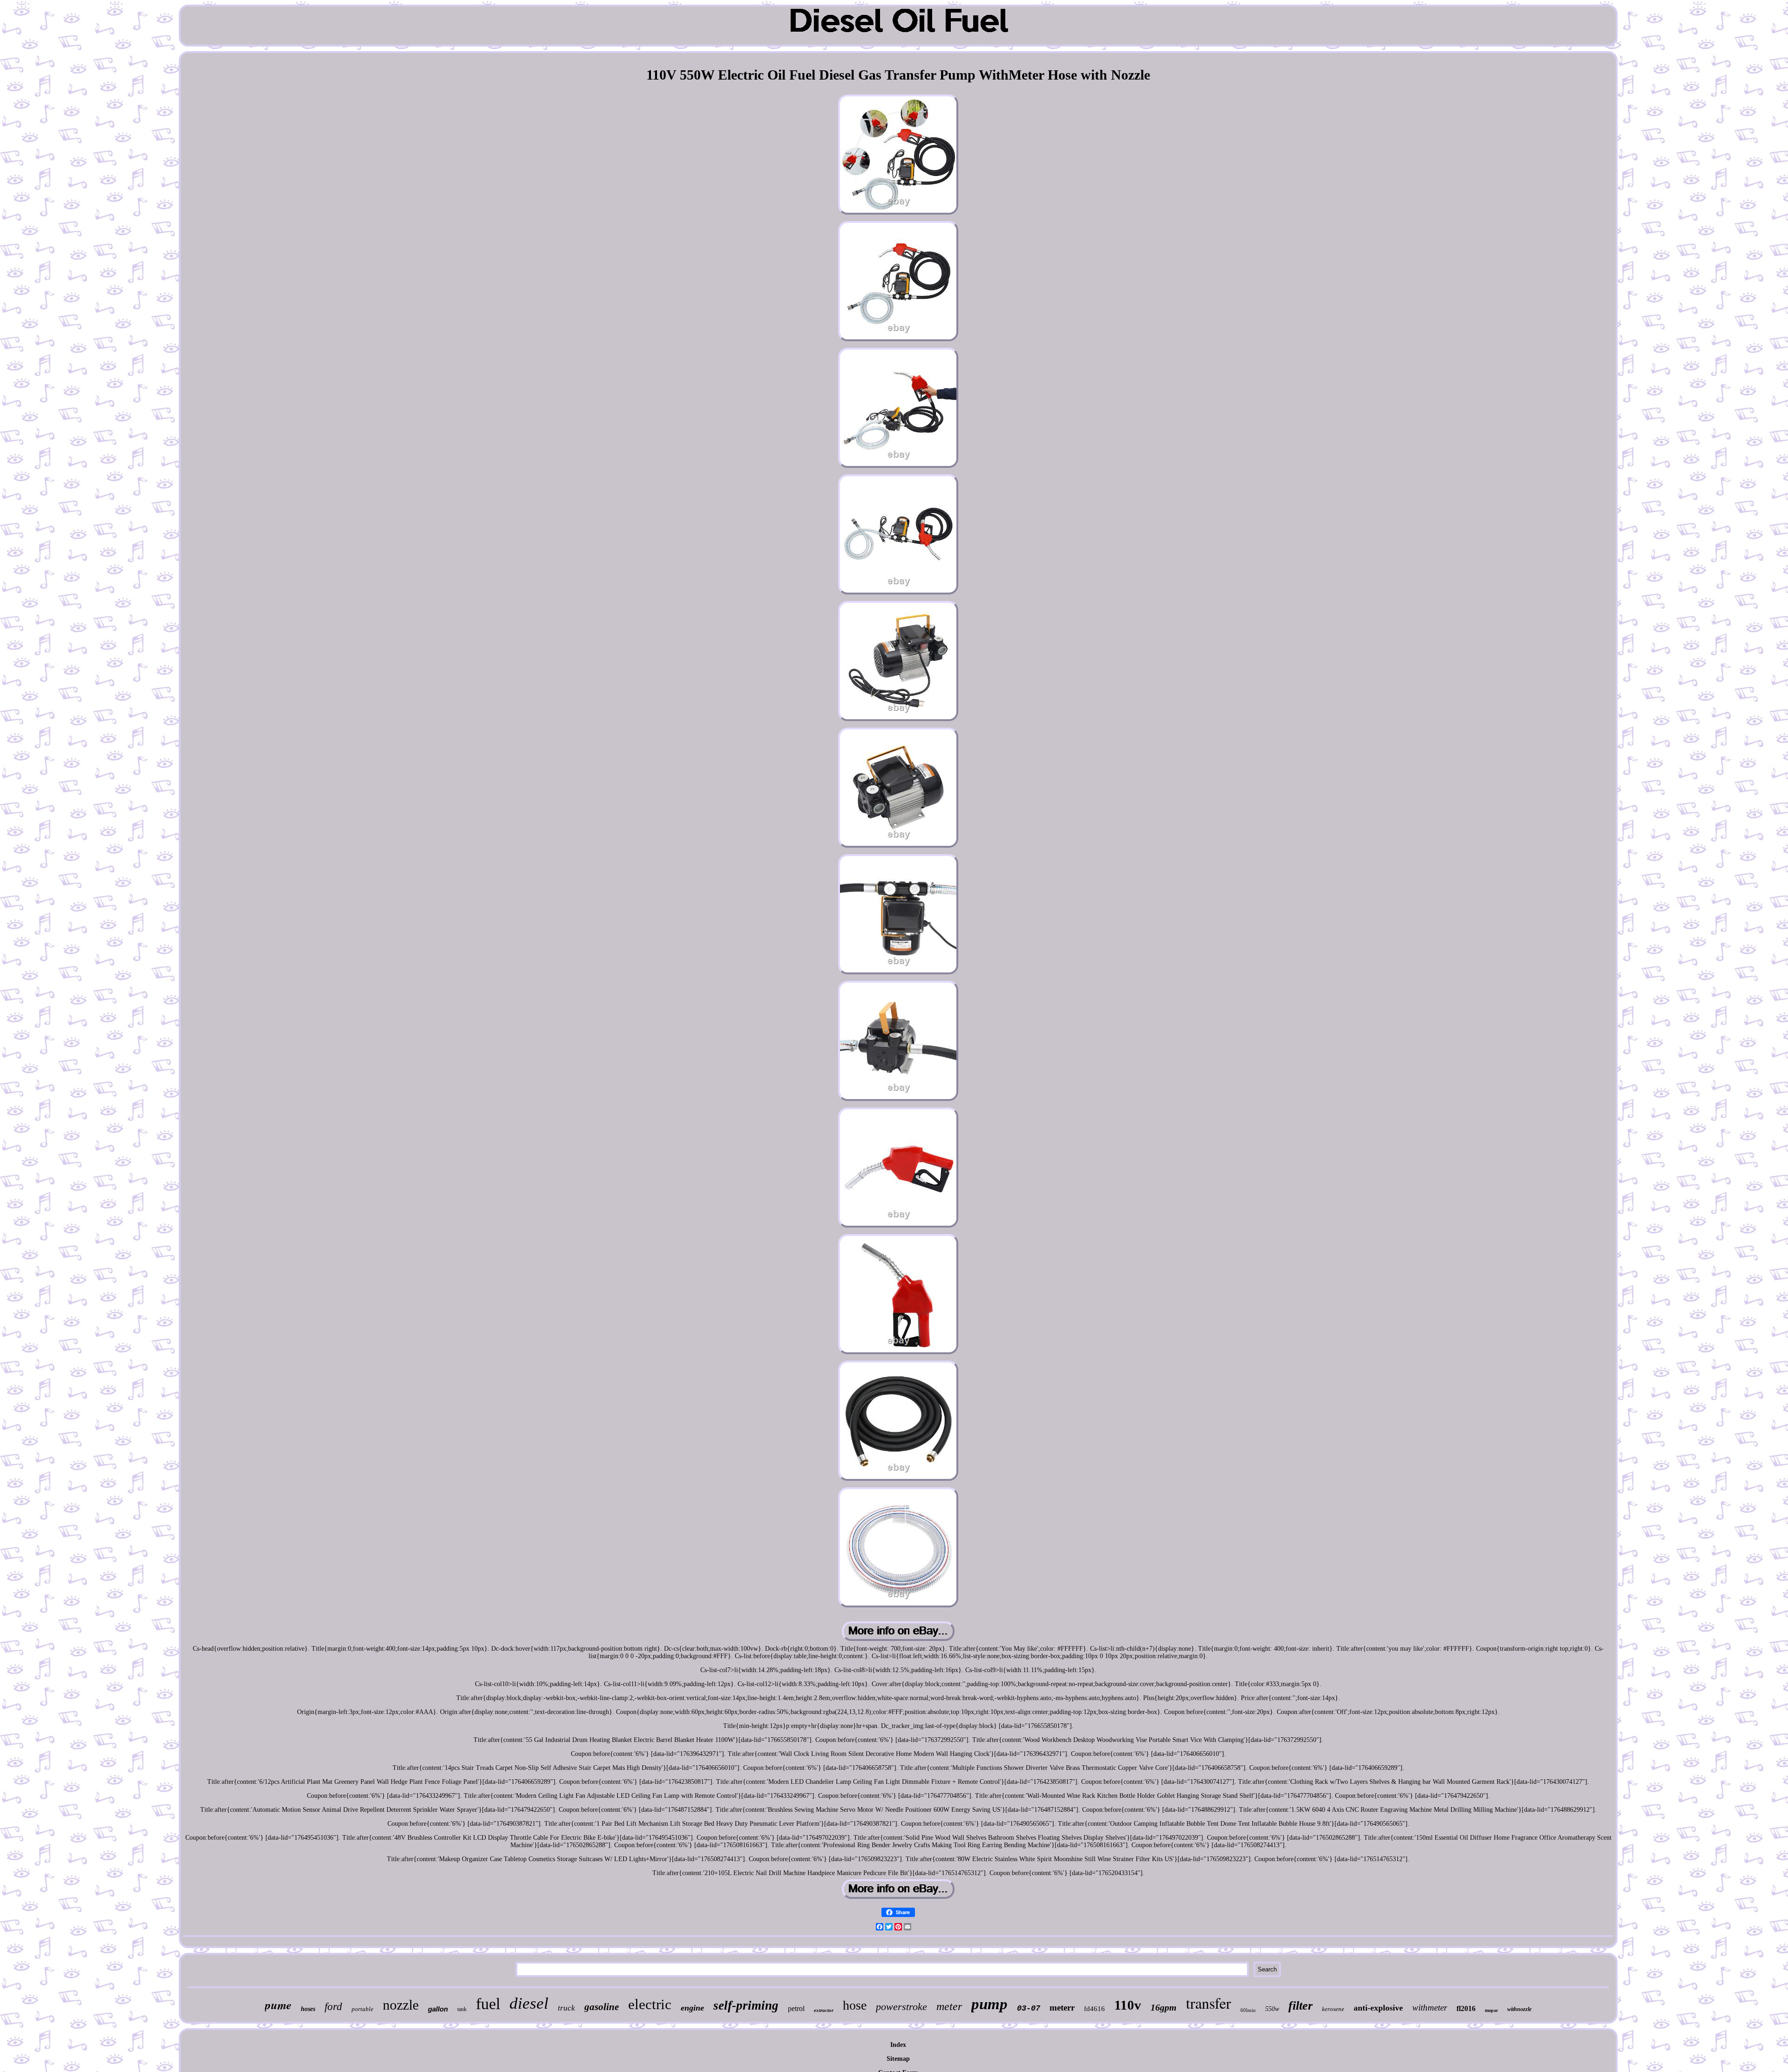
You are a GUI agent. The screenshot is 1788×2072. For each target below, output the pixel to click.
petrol (796, 2008)
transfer (1209, 2003)
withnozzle (1519, 2009)
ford (333, 2007)
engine (692, 2008)
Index (898, 2045)
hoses (308, 2009)
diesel (529, 2003)
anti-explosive (1378, 2008)
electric (650, 2004)
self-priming (746, 2005)
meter (949, 2006)
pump (989, 2004)
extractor (824, 2010)
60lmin (1248, 2010)
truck (566, 2008)
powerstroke (901, 2007)
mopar (1491, 2010)
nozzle (401, 2005)
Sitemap (898, 2059)
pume (278, 2005)
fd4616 (1094, 2009)
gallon (438, 2009)
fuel (488, 2004)
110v (1128, 2005)
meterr (1062, 2008)
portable (362, 2009)
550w (1272, 2009)
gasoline (602, 2007)
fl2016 (1466, 2008)
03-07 (1029, 2008)
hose (855, 2005)
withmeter (1430, 2008)
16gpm (1164, 2007)
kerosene (1333, 2009)
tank (462, 2009)
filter (1300, 2006)
